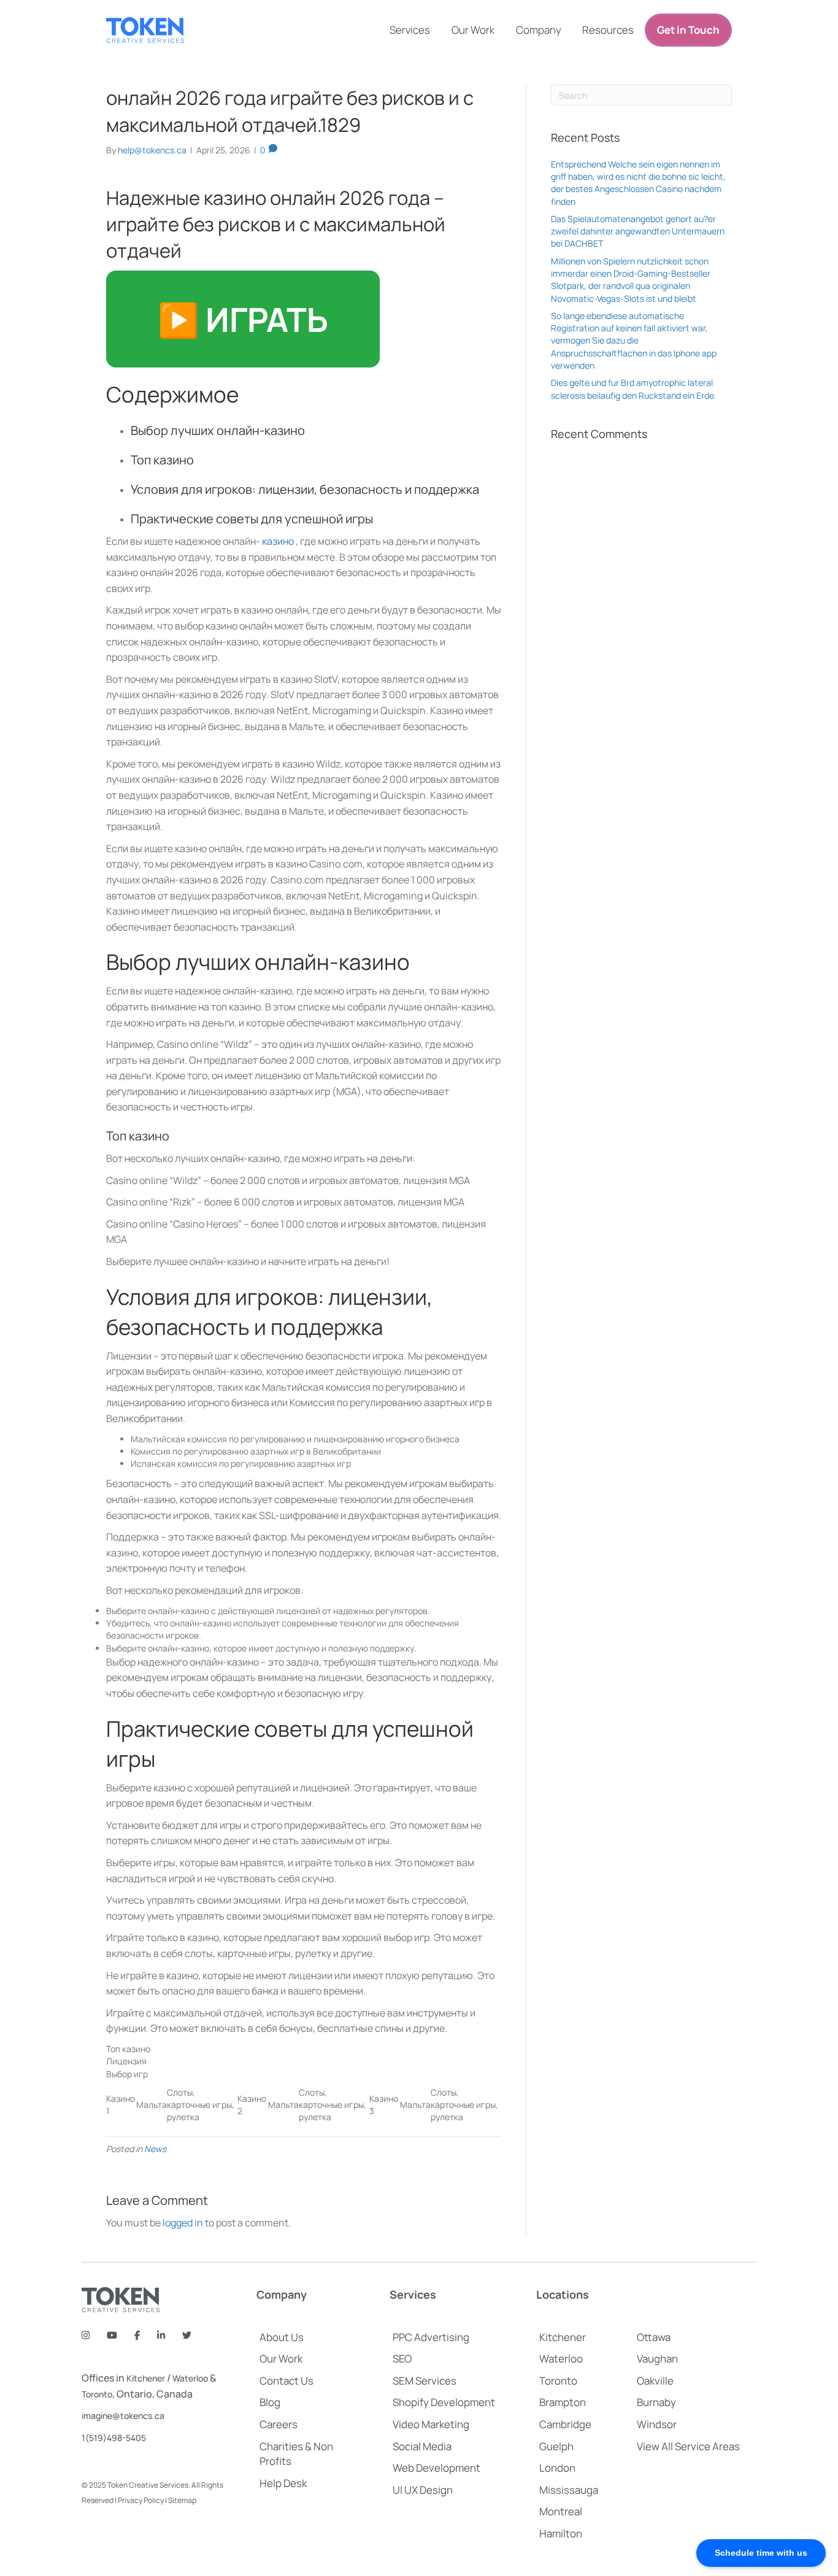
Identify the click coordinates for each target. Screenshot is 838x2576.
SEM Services (425, 2381)
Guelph (556, 2446)
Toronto (97, 2394)
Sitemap (182, 2500)
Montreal (561, 2511)
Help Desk (283, 2483)
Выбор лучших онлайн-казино (218, 430)
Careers (279, 2424)
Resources (608, 30)
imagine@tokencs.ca (123, 2416)
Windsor (657, 2424)
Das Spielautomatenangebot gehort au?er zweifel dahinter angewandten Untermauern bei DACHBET (638, 231)
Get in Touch (688, 30)
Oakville (655, 2381)
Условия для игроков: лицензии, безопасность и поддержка (305, 489)
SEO (402, 2359)
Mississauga (569, 2490)
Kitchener (146, 2378)
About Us (282, 2337)
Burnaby (656, 2402)
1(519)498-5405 (114, 2438)
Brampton (563, 2402)
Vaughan (657, 2359)
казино (278, 541)
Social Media (422, 2446)
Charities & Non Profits (296, 2454)
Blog (270, 2402)
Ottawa (654, 2337)
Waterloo (190, 2378)
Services (410, 30)
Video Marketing (431, 2424)
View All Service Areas (688, 2446)
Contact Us (286, 2381)
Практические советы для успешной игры (252, 519)
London (557, 2468)
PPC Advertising (431, 2337)
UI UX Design (423, 2490)
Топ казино (162, 460)
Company (539, 30)
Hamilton (561, 2533)
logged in (183, 2223)
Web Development (436, 2468)
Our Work (473, 30)
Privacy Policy (141, 2500)
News (155, 2149)
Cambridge (565, 2424)
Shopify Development (444, 2402)
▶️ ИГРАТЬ (243, 319)
